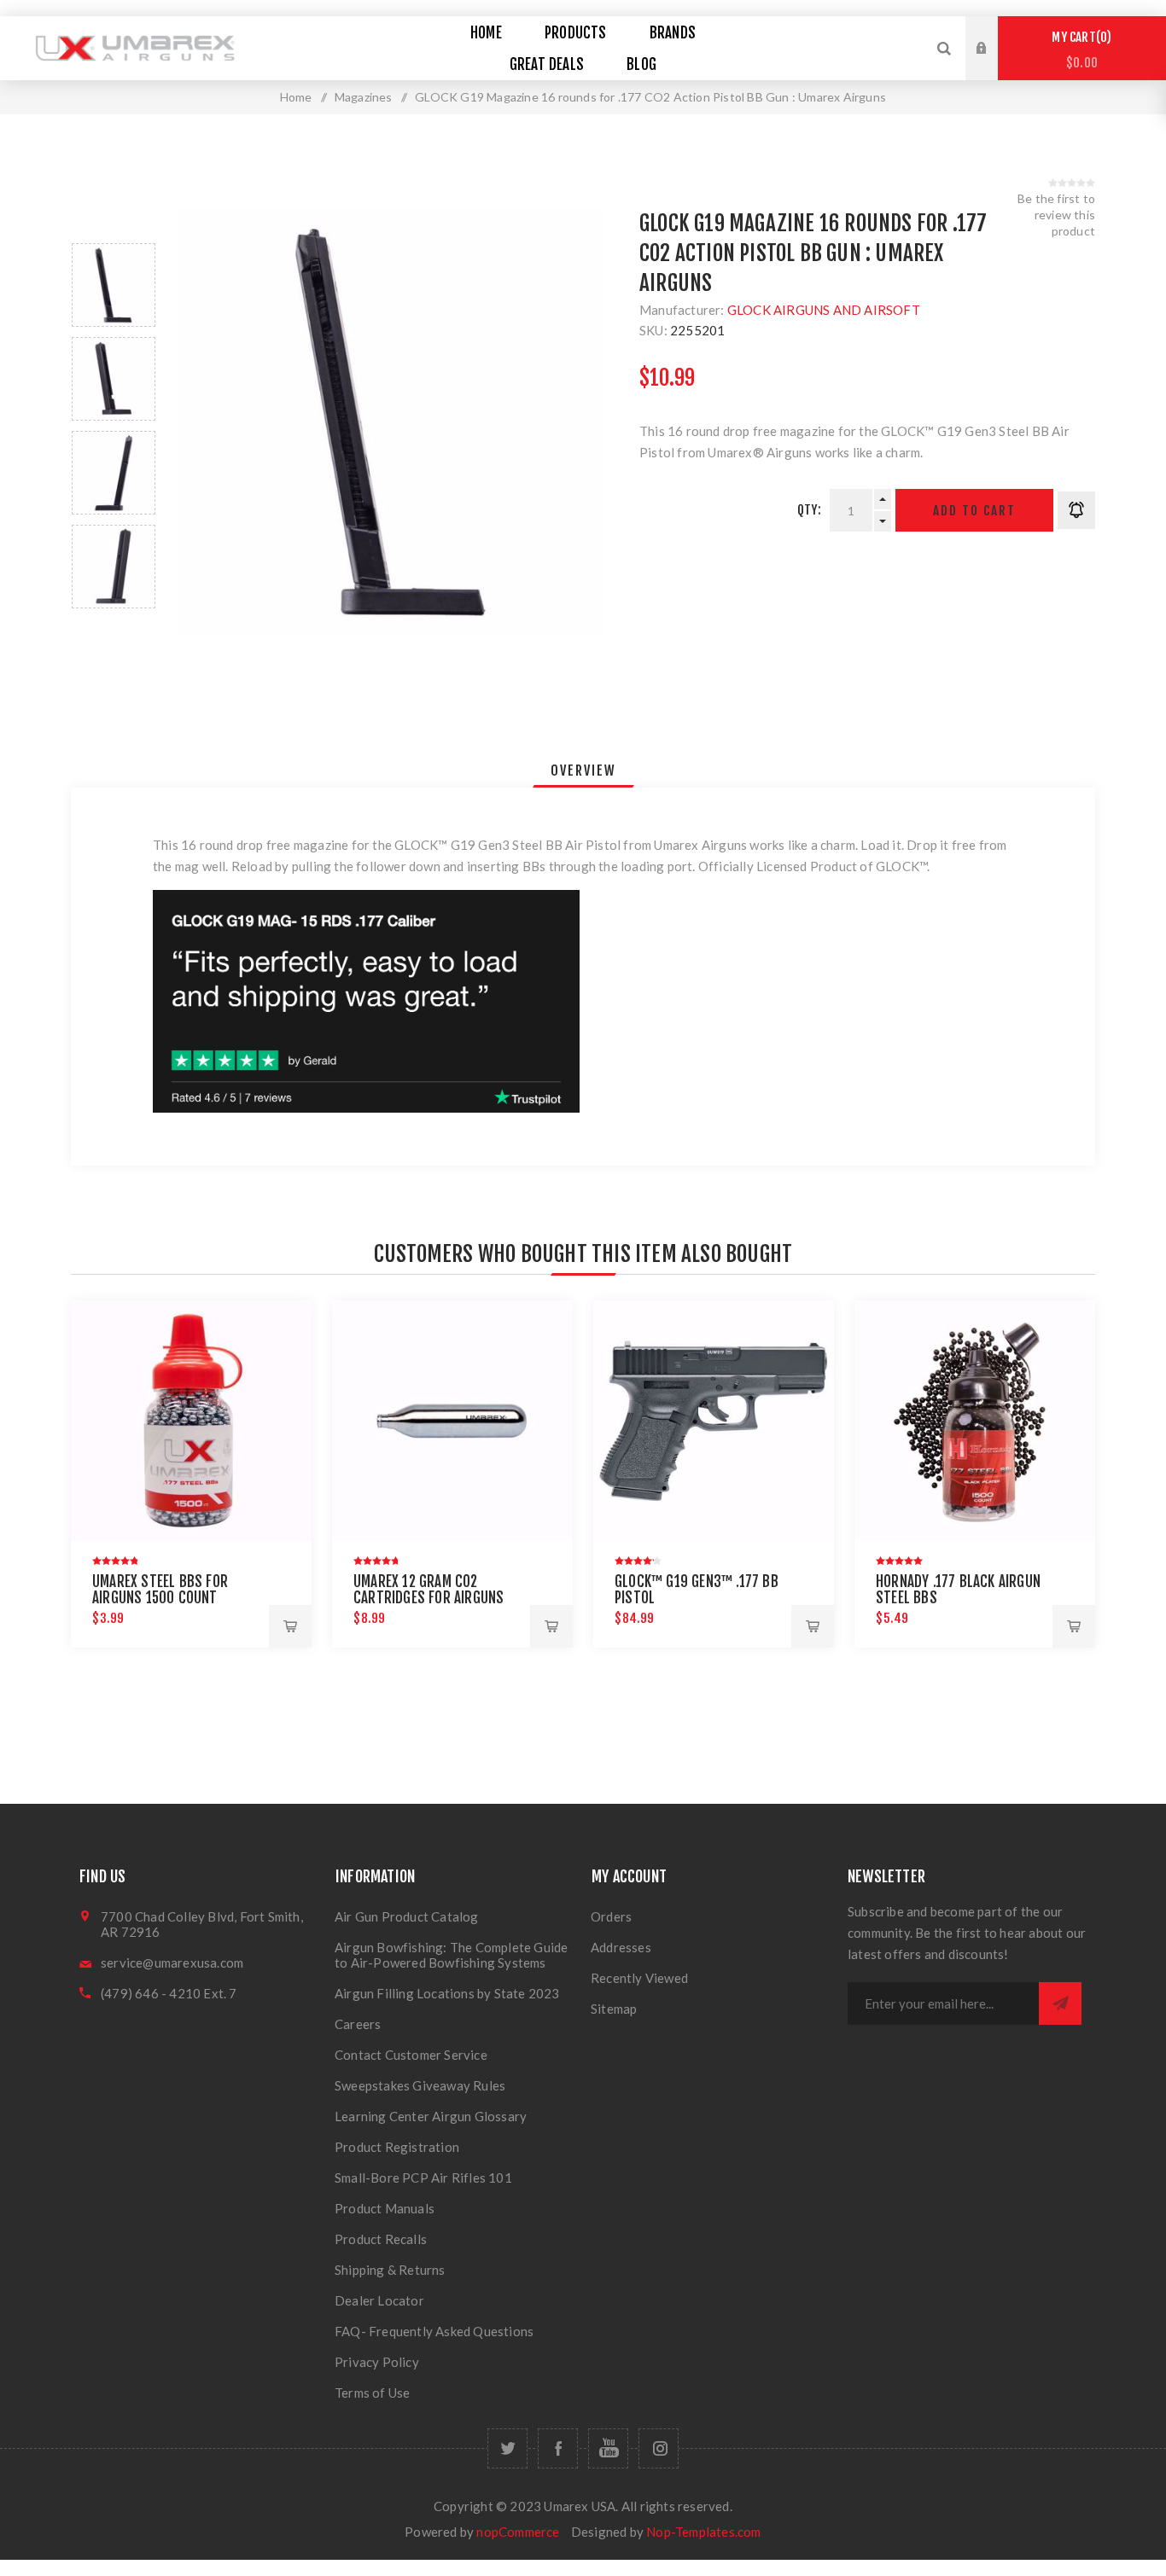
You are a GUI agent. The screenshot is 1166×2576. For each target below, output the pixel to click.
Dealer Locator (379, 2300)
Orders (611, 1916)
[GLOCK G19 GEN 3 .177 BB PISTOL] (714, 1421)
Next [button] (114, 628)
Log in (994, 32)
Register (994, 65)
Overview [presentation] (583, 770)
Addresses (621, 1947)
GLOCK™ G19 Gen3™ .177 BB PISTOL (697, 1590)
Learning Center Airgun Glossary (431, 2116)
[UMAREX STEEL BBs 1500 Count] (191, 1421)
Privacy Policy (377, 2362)
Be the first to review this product (1056, 215)
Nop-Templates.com (703, 2532)
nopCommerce (518, 2532)
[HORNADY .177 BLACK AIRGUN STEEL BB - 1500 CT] (975, 1421)
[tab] (583, 770)
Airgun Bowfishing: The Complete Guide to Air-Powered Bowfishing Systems (451, 1955)
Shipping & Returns (390, 2270)
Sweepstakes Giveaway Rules (420, 2085)
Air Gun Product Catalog (407, 1916)
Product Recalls (381, 2239)
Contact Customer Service (411, 2055)
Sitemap (614, 2009)
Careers (358, 2024)
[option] (114, 285)
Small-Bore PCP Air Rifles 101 (423, 2178)
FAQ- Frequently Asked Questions (434, 2331)
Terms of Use (372, 2393)
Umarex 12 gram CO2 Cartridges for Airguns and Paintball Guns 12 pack (439, 1598)
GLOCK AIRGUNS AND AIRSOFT (824, 310)
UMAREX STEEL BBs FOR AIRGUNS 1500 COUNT (160, 1590)
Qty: (809, 510)
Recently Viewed (639, 1978)
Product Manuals (385, 2208)
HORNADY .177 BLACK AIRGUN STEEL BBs (958, 1590)
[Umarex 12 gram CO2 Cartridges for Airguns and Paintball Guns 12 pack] (452, 1421)
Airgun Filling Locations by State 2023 (447, 1993)
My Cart (1079, 50)
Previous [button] (114, 223)
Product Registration (397, 2147)
